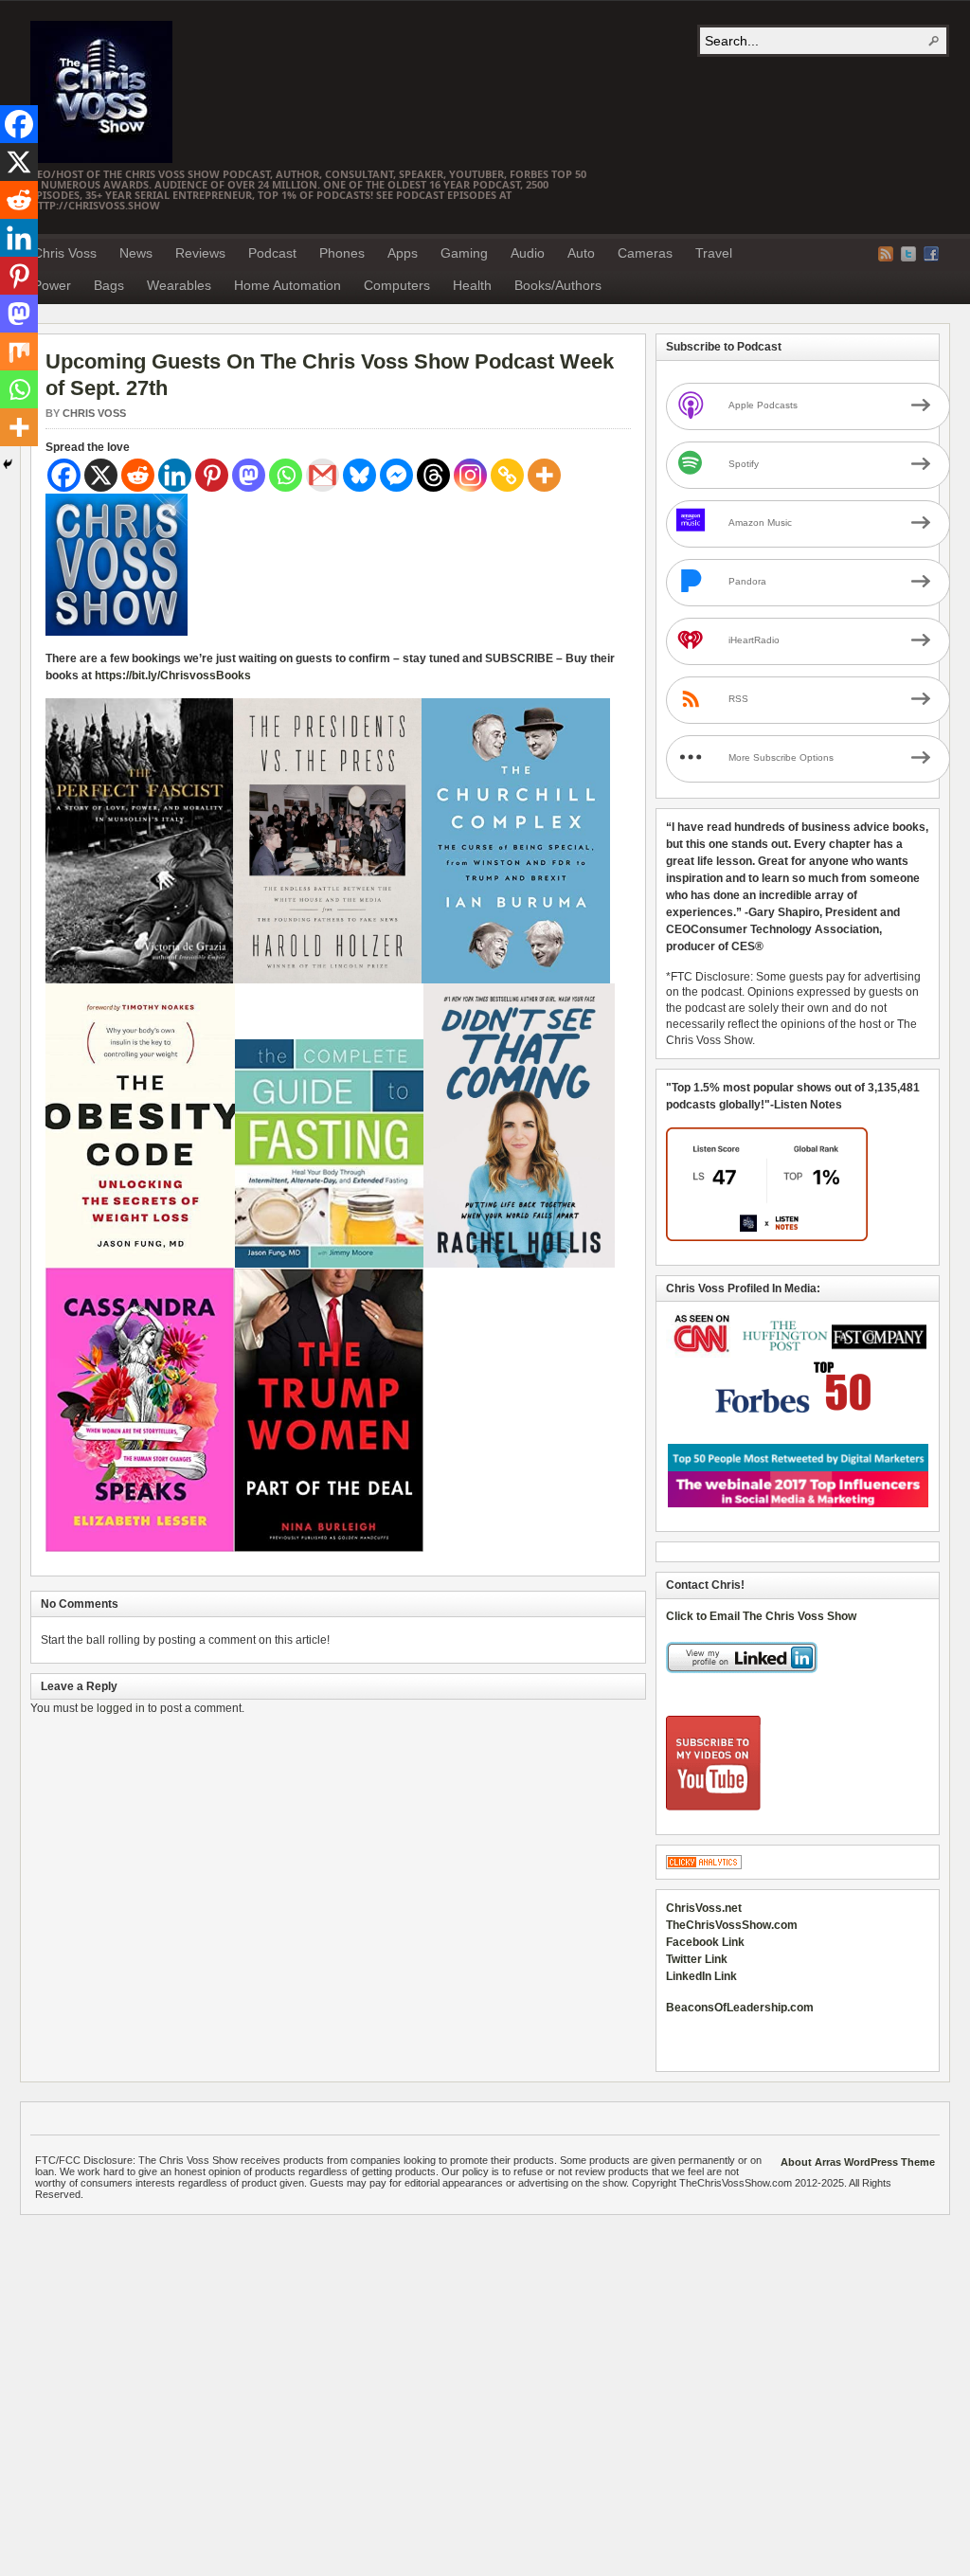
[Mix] (19, 351)
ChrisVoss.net (704, 1908)
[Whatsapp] (286, 475)
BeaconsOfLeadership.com (740, 2008)
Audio (528, 253)
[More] (544, 475)
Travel (714, 253)
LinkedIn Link (701, 1976)
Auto (581, 253)
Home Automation (287, 285)
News (136, 253)
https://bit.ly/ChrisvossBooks (173, 676)
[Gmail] (323, 475)
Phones (342, 253)
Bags (109, 285)
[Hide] (8, 464)
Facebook (931, 254)
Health (472, 285)
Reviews (200, 253)
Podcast (272, 253)
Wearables (179, 285)
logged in (121, 1708)
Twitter (908, 254)
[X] (101, 475)
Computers (397, 285)
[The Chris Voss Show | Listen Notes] (767, 1237)
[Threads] (433, 475)
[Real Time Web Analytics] (704, 1865)
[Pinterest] (212, 475)
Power (52, 285)
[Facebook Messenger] (396, 475)
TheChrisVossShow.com (732, 1925)
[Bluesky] (359, 475)
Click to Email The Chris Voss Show (761, 1616)
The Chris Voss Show (101, 92)
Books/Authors (558, 285)
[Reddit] (138, 475)
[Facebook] (64, 475)
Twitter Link (697, 1959)
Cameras (645, 253)
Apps (403, 253)
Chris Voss (65, 253)
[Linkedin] (175, 475)
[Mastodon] (249, 475)
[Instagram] (470, 475)
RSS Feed (886, 254)
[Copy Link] (507, 475)
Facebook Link (705, 1942)
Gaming (464, 253)
